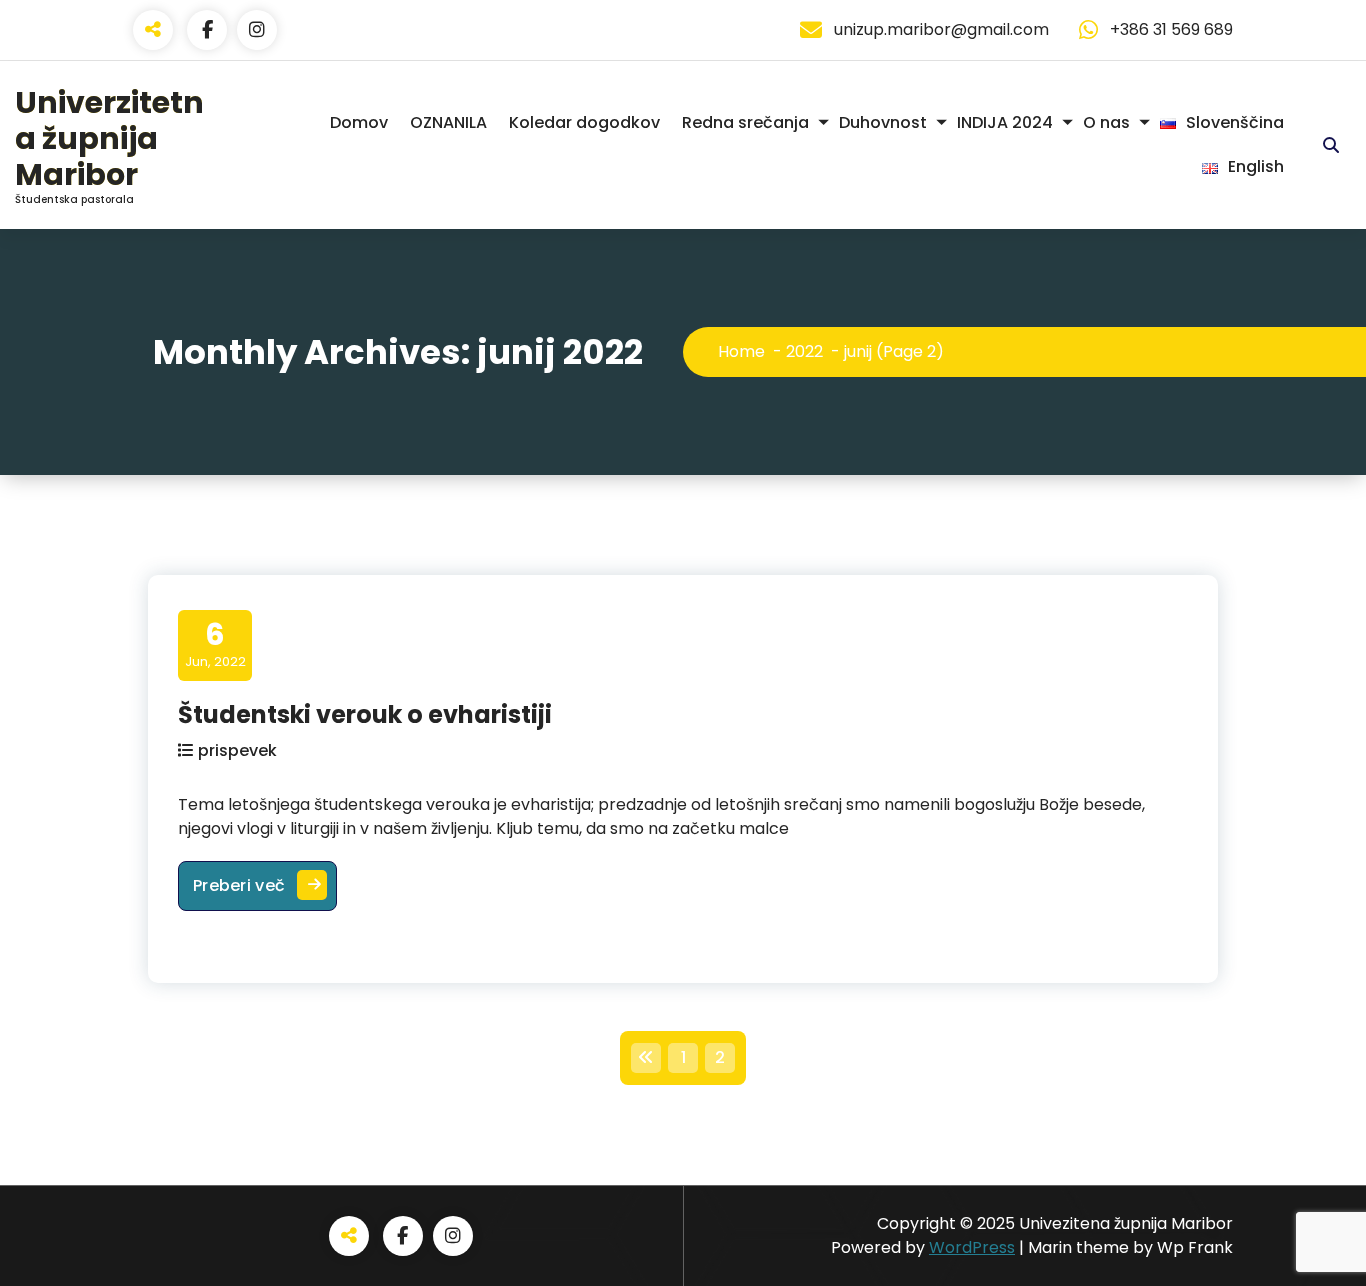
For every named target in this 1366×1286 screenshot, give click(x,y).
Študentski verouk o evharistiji (365, 714)
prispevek (237, 750)
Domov (359, 122)
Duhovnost (883, 122)
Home (741, 351)
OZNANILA (448, 122)
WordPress (972, 1247)
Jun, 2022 (215, 644)
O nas (1106, 122)
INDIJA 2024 (1005, 122)
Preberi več (265, 885)
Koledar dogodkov (584, 122)
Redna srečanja (745, 122)
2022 (804, 351)
